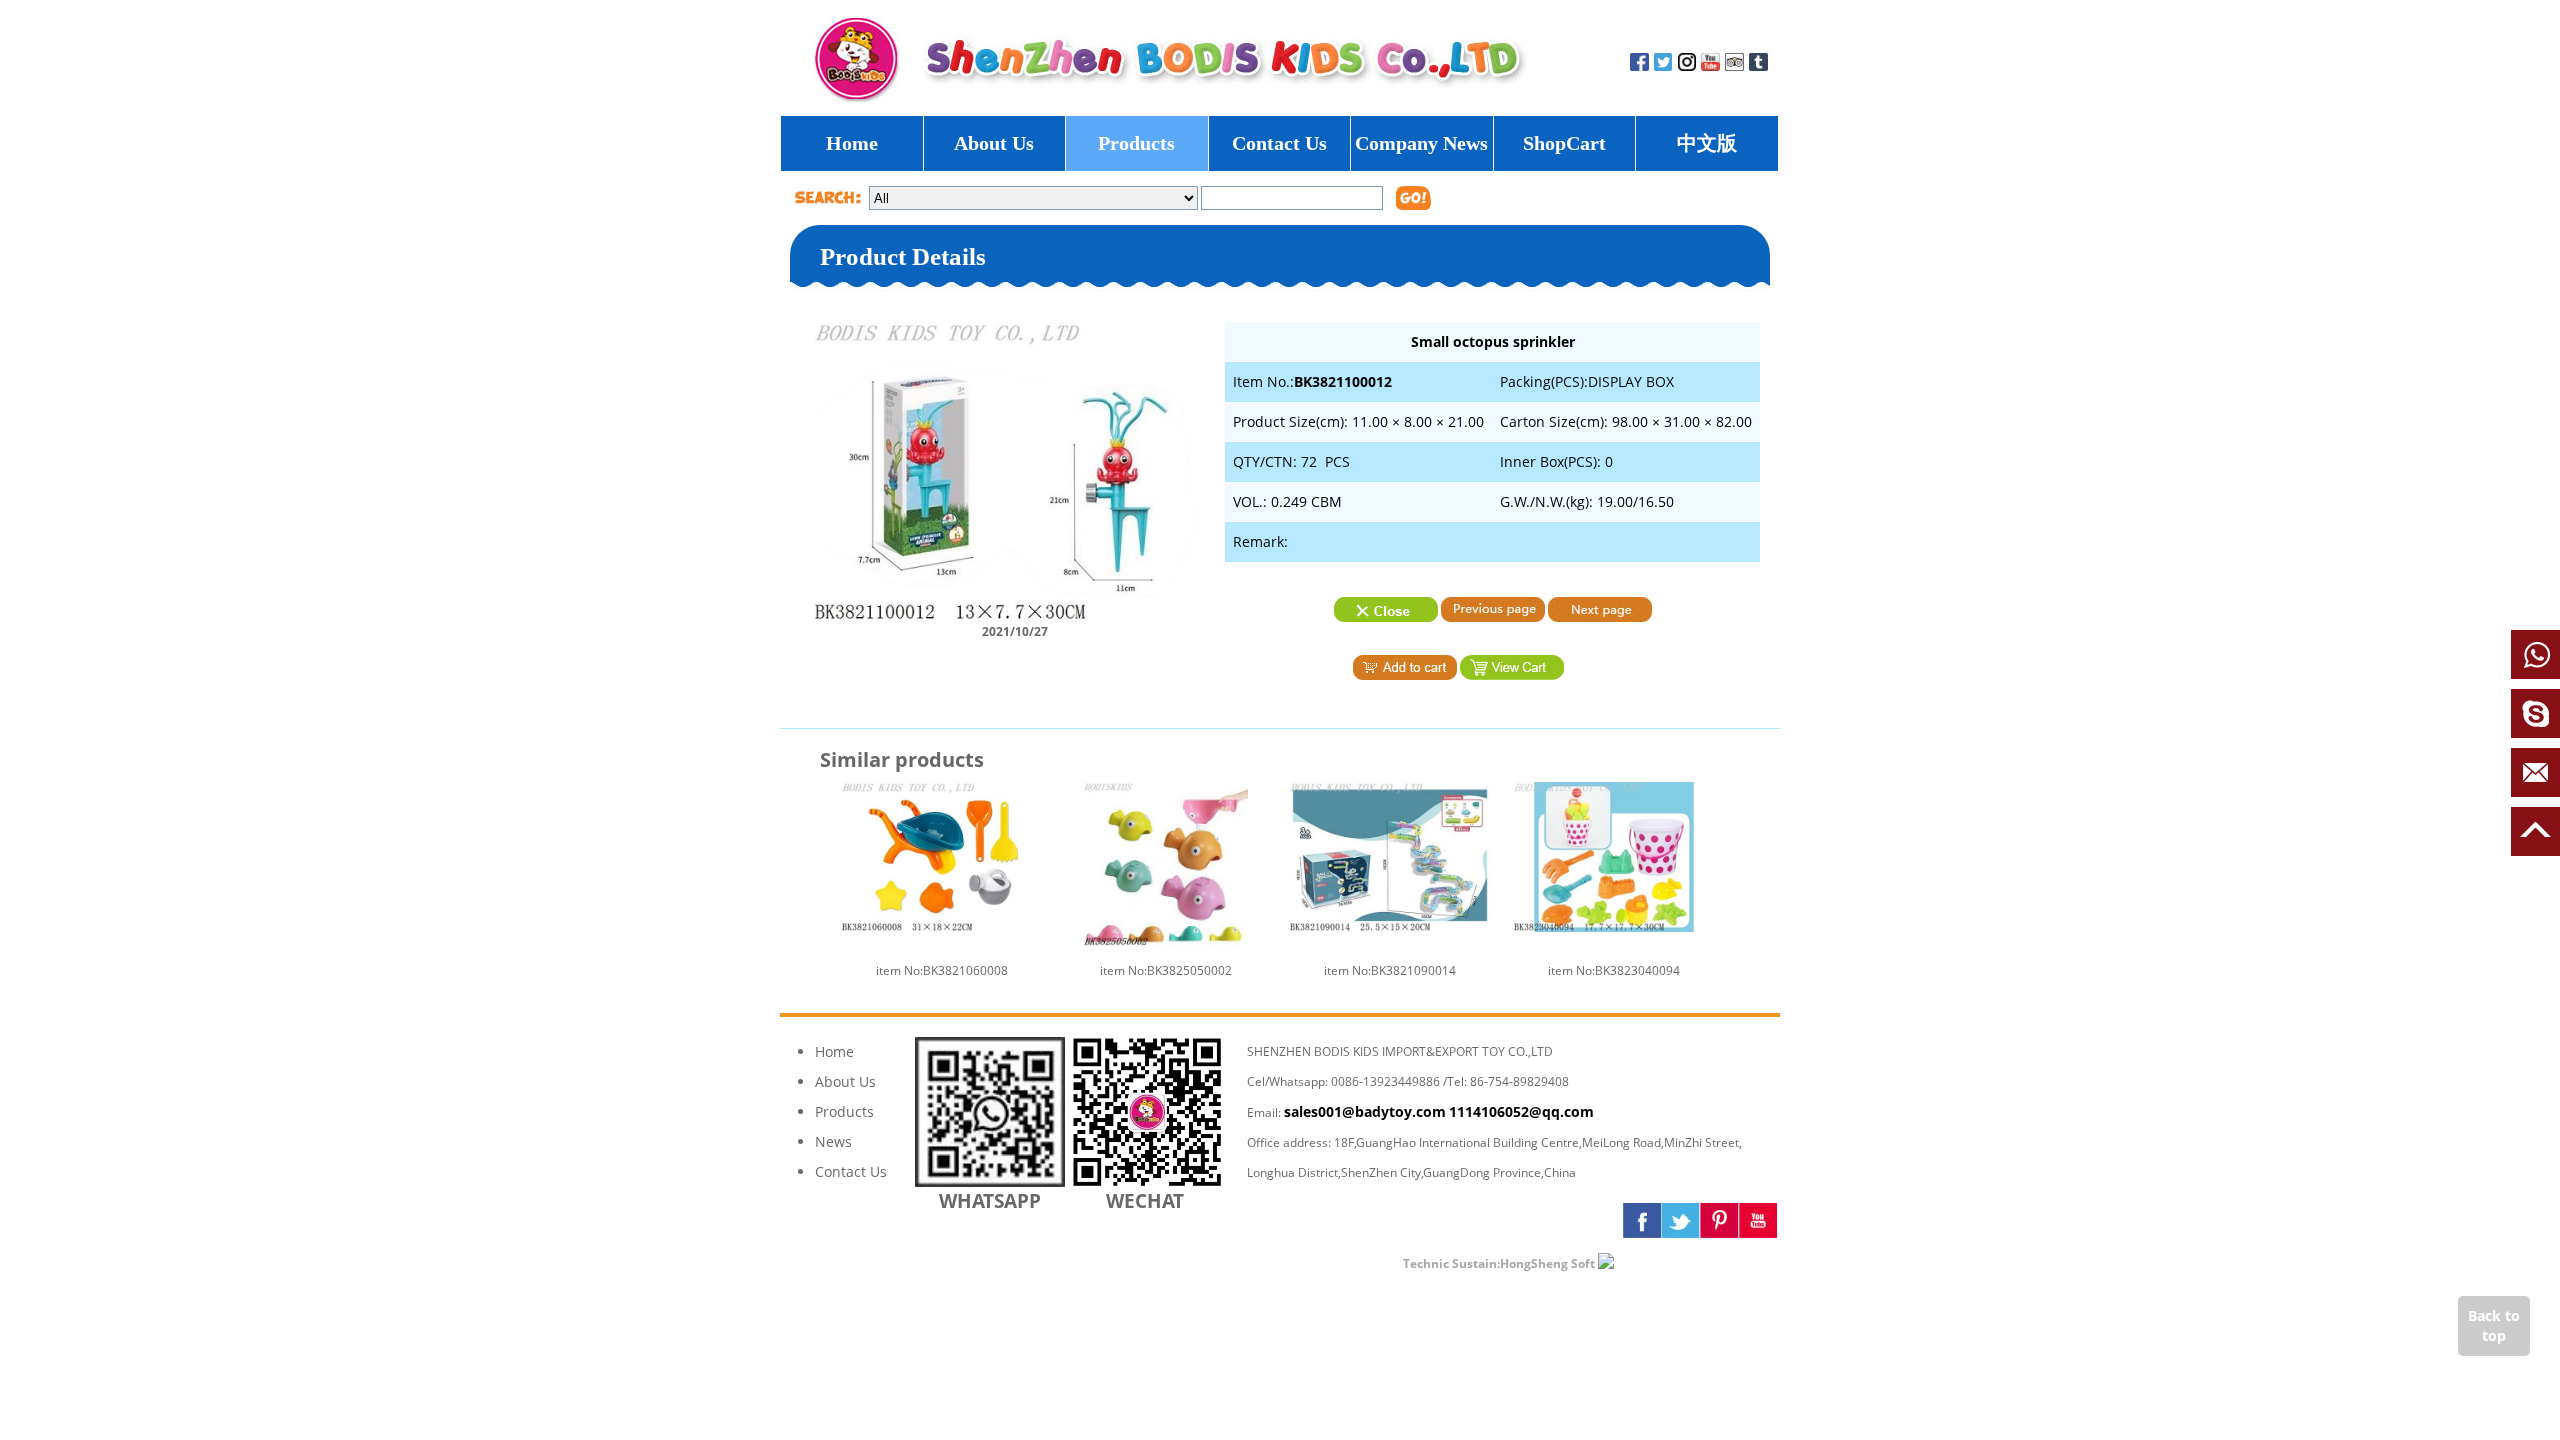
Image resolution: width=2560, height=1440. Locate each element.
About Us (994, 143)
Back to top (2494, 1325)
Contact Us (1279, 143)
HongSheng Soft (1547, 1263)
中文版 (1707, 143)
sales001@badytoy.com (1365, 1111)
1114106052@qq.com (1521, 1111)
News (833, 1141)
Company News (1421, 143)
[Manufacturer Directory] (1664, 1262)
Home (852, 143)
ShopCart (1564, 143)
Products (1136, 143)
